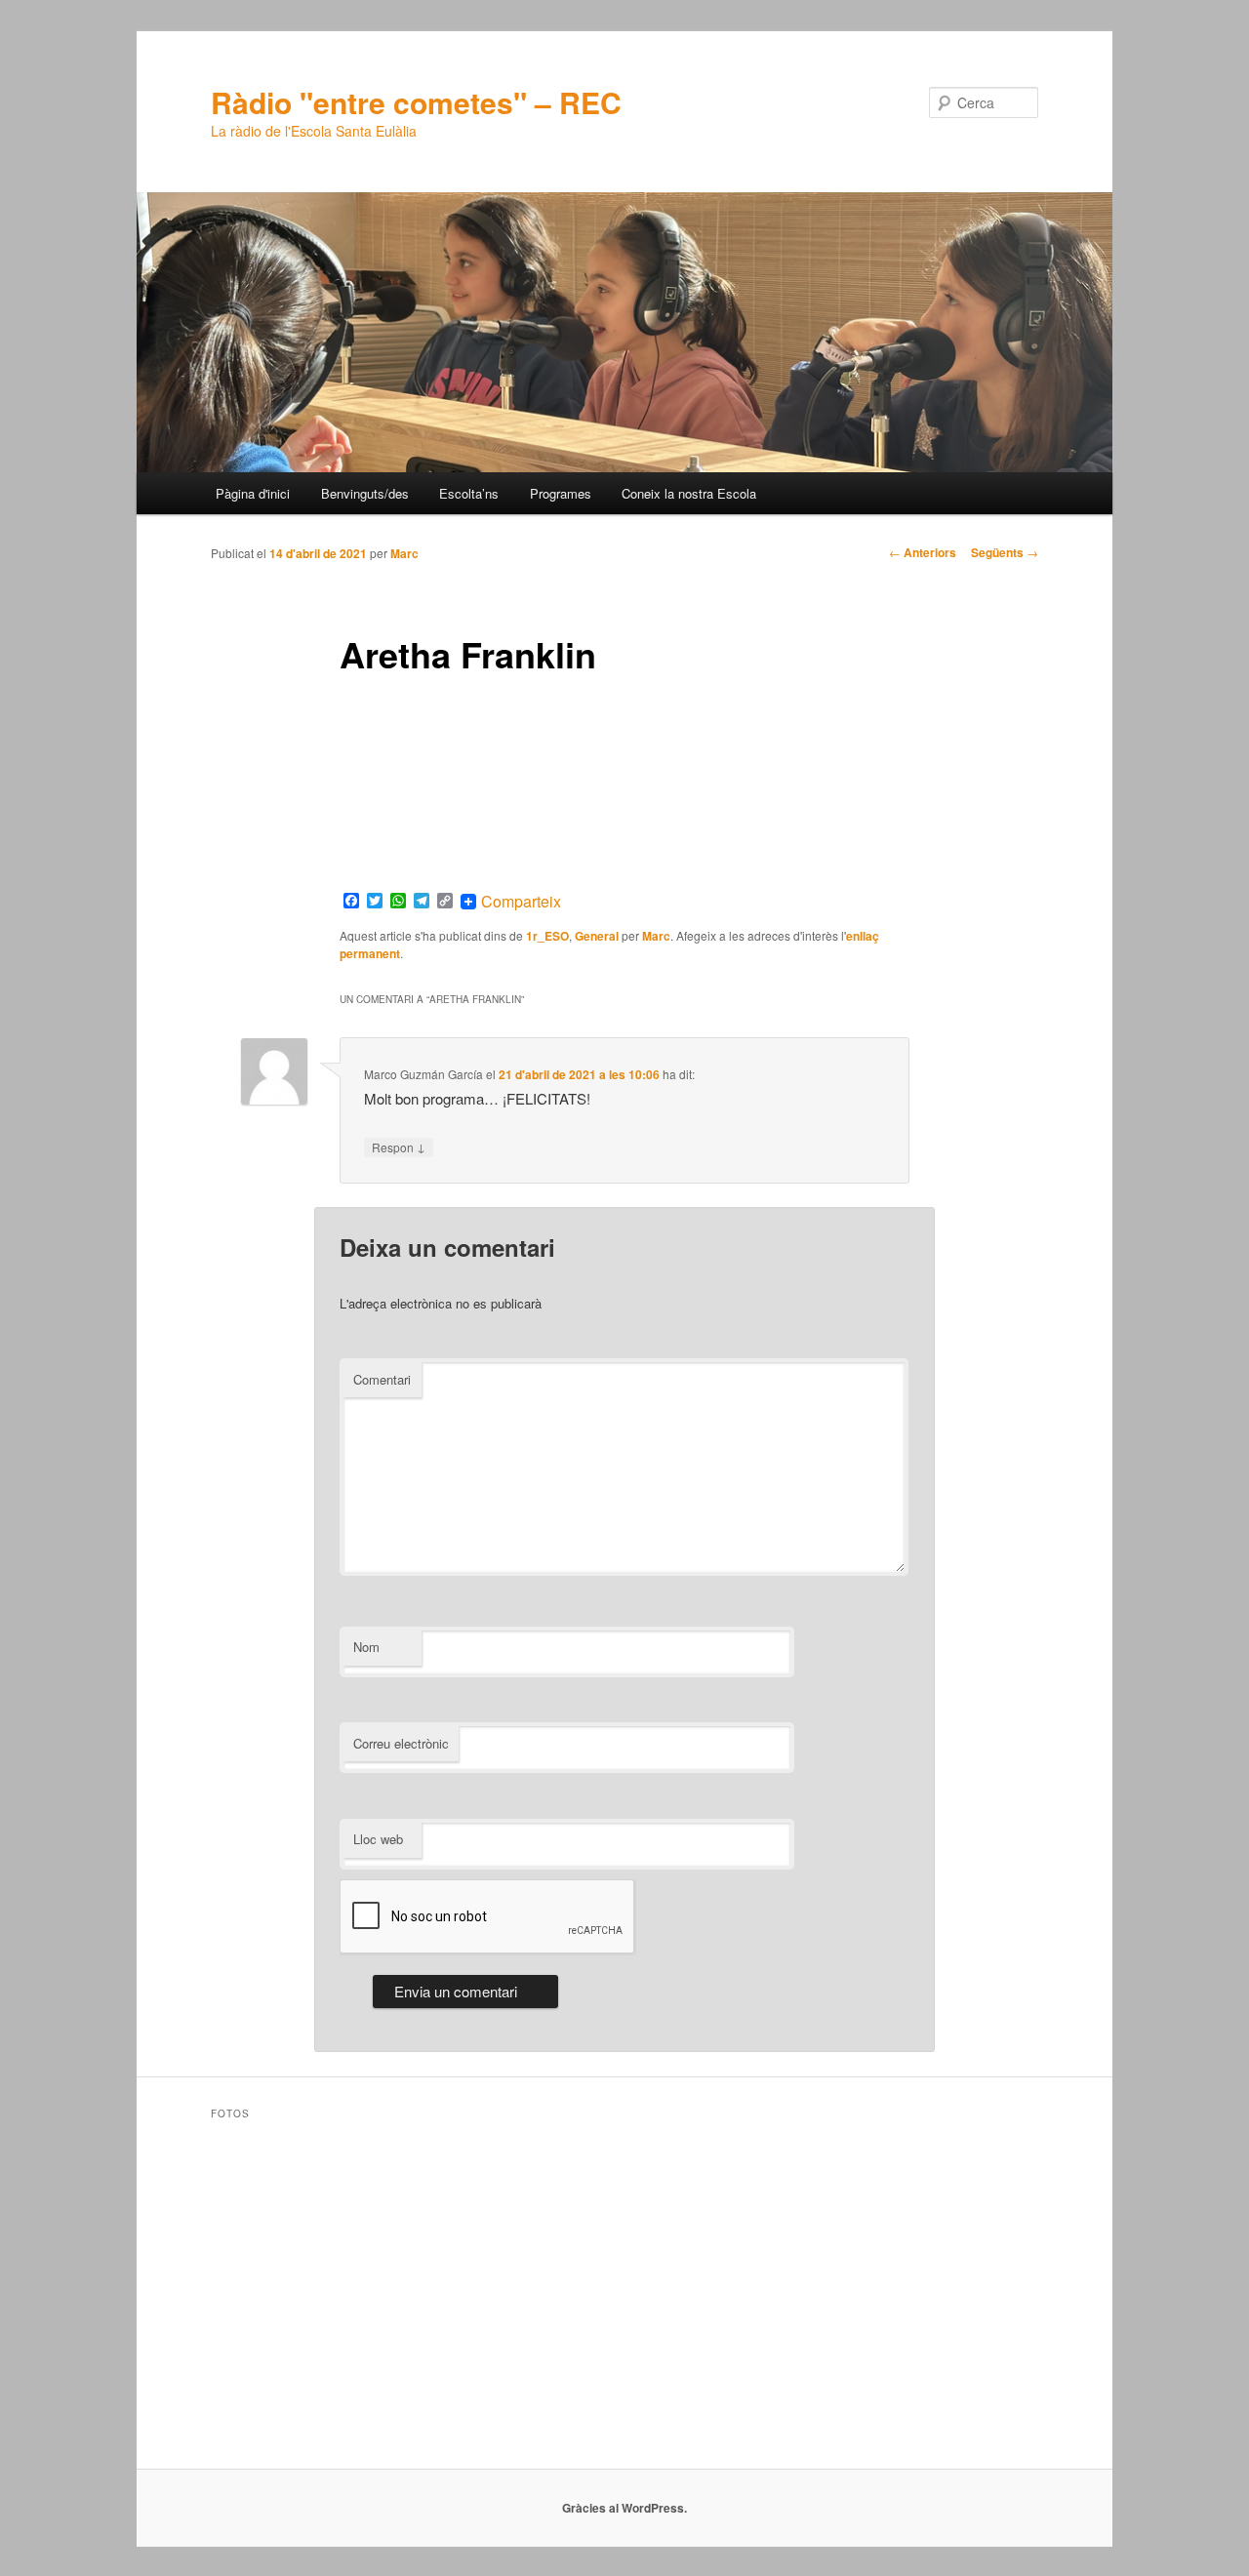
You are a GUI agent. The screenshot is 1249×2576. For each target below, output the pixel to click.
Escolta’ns (469, 493)
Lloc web (378, 1839)
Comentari (382, 1379)
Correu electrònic (401, 1743)
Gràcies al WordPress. (624, 2508)
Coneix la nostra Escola (689, 493)
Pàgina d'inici (253, 493)
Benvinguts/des (365, 493)
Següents (1005, 552)
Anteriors (923, 552)
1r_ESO (547, 936)
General (597, 936)
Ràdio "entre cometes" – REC (416, 102)
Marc (404, 553)
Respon (399, 1147)
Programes (561, 493)
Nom (366, 1647)
